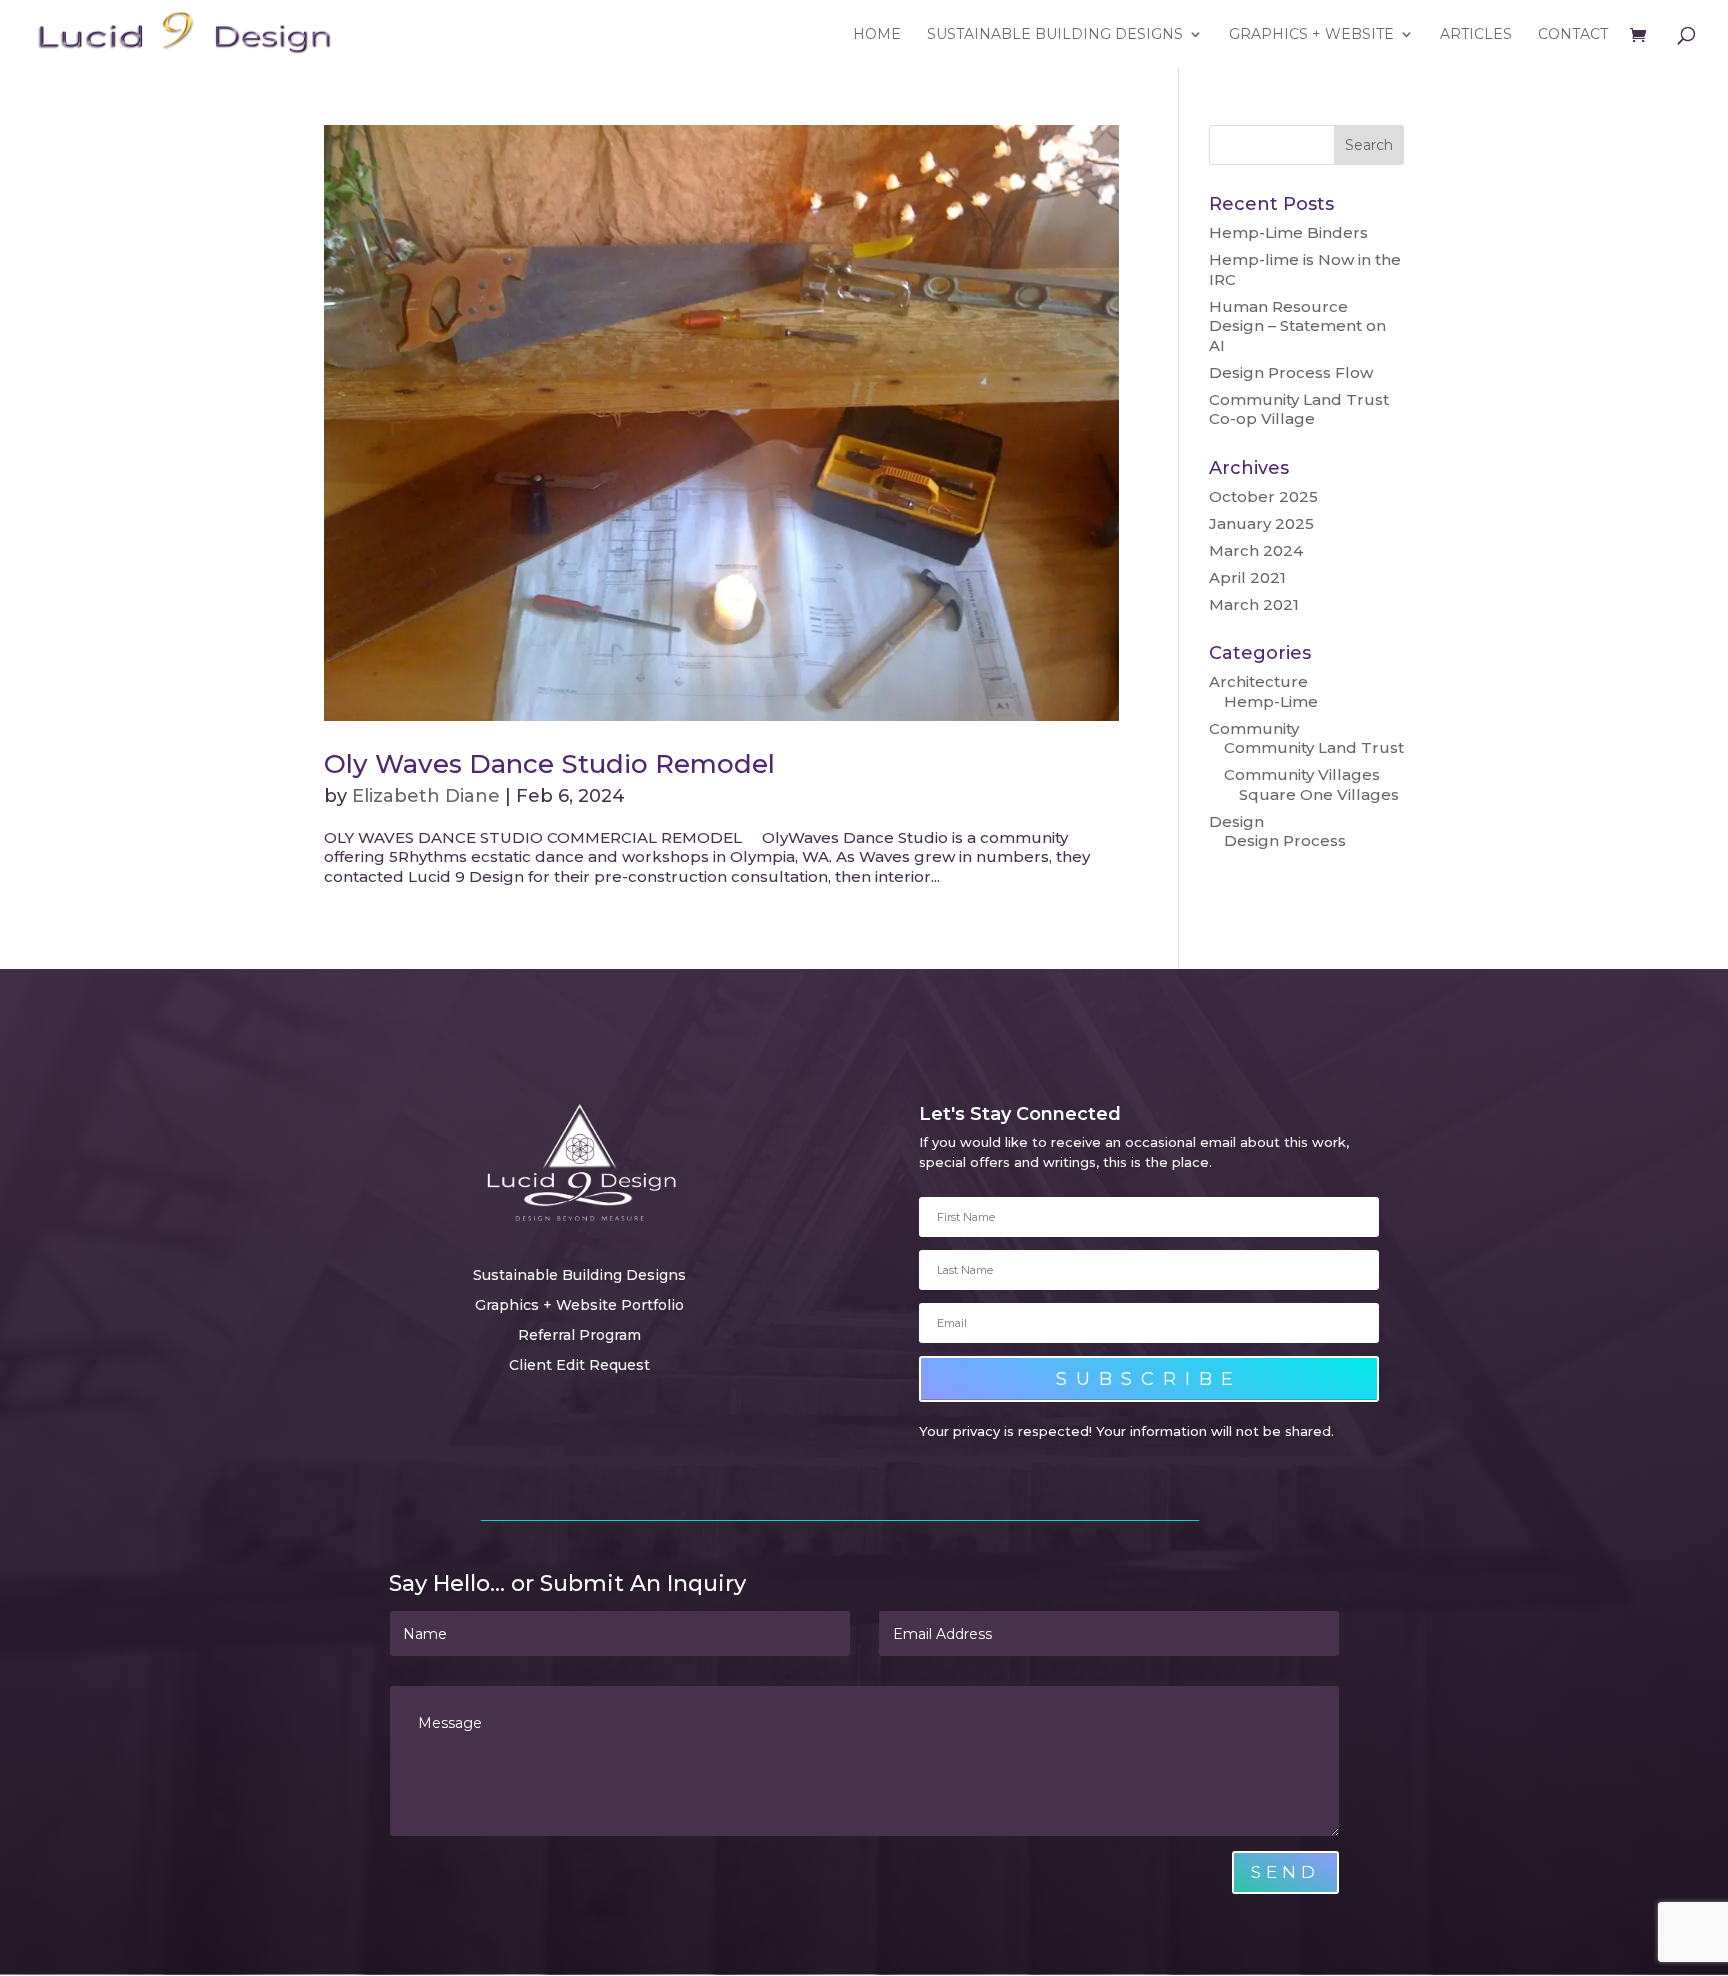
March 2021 (1254, 604)
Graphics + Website (1311, 35)
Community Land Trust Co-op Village (1299, 409)
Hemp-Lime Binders (1288, 232)
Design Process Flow (1291, 372)
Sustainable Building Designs (1055, 35)
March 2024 (1256, 550)
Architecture (1258, 681)
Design (1236, 821)
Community (1254, 728)
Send (1285, 1872)
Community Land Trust (1314, 747)
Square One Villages (1319, 794)
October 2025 (1263, 496)
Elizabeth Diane (426, 796)
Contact (1573, 35)
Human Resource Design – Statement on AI (1297, 326)
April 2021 (1247, 577)
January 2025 (1261, 523)
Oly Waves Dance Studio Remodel (549, 764)
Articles (1476, 35)
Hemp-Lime (1271, 701)
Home (877, 35)
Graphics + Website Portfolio (579, 1306)
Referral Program (579, 1336)
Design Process (1285, 840)
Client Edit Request (579, 1366)
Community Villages (1302, 774)
